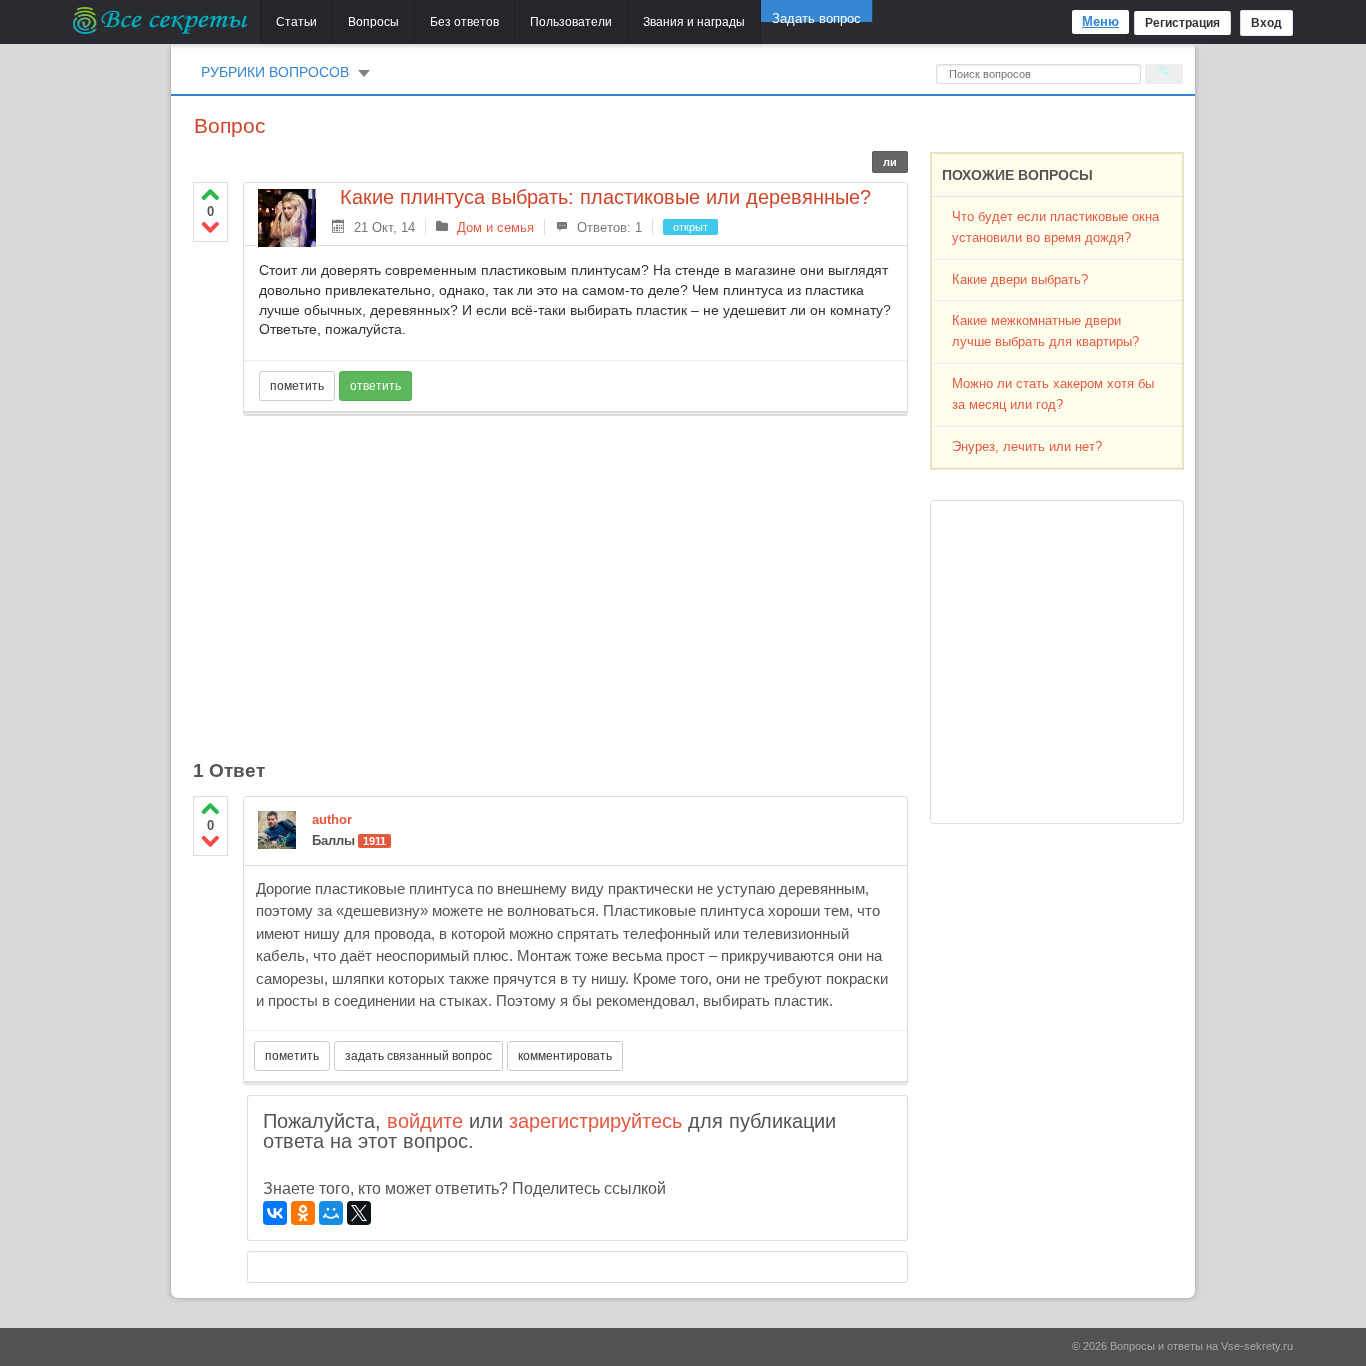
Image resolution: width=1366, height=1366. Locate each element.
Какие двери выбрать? (1020, 279)
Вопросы (373, 22)
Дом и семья (495, 227)
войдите (425, 1121)
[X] (359, 1213)
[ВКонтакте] (275, 1213)
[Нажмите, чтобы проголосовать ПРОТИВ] (210, 226)
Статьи (296, 22)
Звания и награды (694, 22)
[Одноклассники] (303, 1213)
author (332, 819)
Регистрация (1182, 23)
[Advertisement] (575, 576)
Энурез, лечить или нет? (1027, 446)
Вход (1266, 23)
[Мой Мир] (331, 1213)
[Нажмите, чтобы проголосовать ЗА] (210, 194)
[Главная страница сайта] (161, 20)
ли (890, 162)
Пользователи (571, 22)
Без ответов (464, 22)
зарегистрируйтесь (595, 1121)
